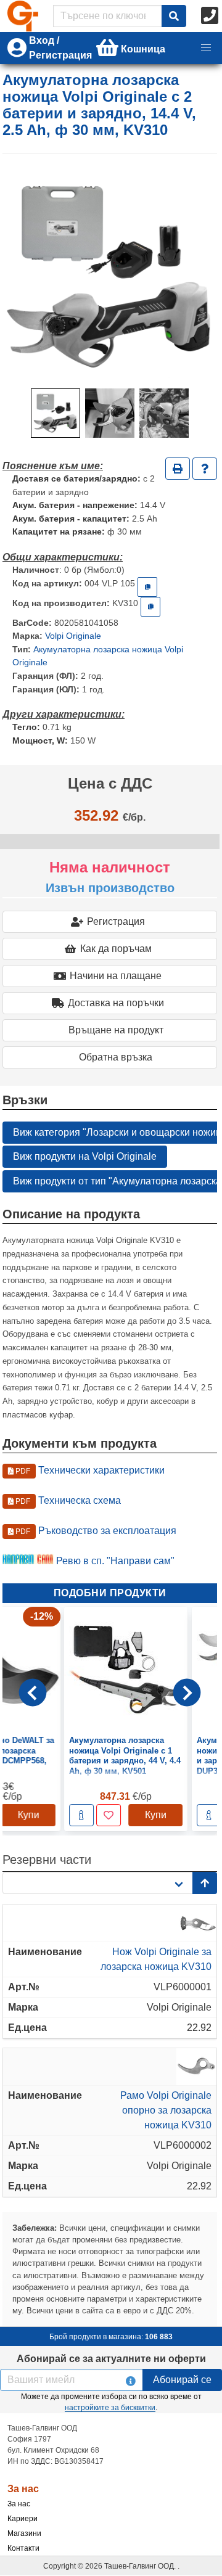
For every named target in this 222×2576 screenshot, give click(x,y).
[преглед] (65, 1815)
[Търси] (174, 16)
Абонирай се (182, 2380)
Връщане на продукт (116, 1030)
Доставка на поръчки (116, 1003)
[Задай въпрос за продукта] (205, 469)
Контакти (23, 2548)
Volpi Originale (73, 636)
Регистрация (116, 921)
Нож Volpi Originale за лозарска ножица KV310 (156, 1959)
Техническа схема (67, 1500)
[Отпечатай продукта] (178, 469)
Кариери (23, 2519)
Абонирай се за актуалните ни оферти (111, 2359)
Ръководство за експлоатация (95, 1531)
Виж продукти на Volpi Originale (85, 1156)
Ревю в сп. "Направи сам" (115, 1561)
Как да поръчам (116, 949)
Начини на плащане (116, 976)
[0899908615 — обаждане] (211, 16)
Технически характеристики (89, 1470)
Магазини (24, 2533)
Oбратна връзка (116, 1057)
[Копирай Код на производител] (150, 607)
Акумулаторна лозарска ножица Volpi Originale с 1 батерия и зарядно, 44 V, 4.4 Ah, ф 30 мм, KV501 (109, 1755)
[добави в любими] (92, 1815)
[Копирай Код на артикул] (147, 587)
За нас (19, 2504)
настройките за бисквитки (110, 2408)
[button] (206, 48)
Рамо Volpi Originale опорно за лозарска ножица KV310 (166, 2110)
